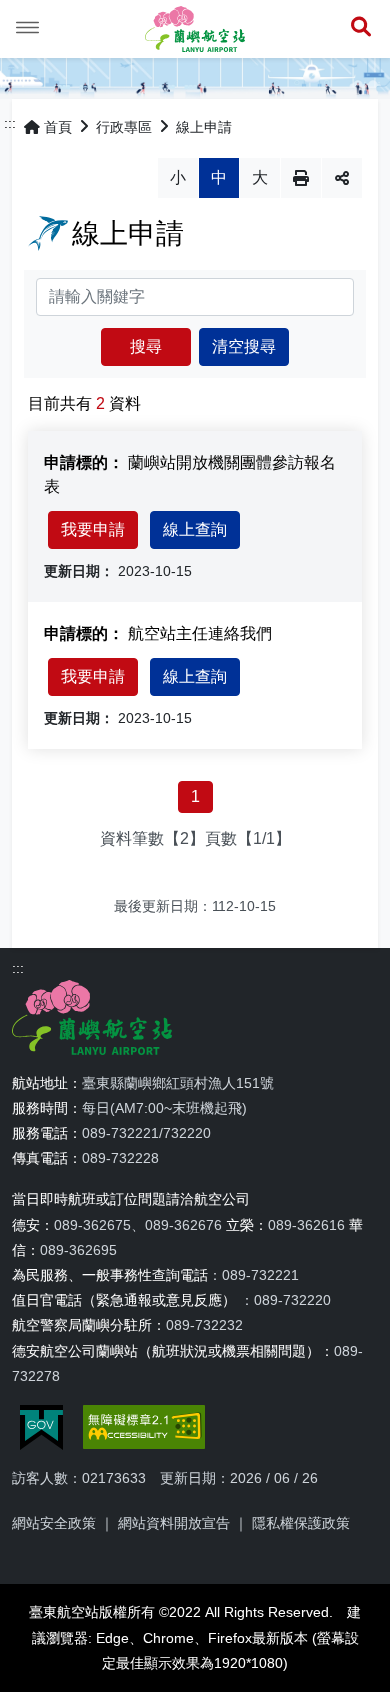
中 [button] (219, 177)
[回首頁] (195, 29)
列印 (301, 178)
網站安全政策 (54, 1523)
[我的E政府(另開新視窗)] (41, 1427)
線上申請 (204, 127)
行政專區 (124, 127)
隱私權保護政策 (301, 1523)
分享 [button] (342, 178)
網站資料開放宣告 (174, 1523)
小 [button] (178, 177)
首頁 (58, 127)
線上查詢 (195, 529)
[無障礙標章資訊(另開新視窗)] (144, 1427)
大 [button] (260, 177)
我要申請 (93, 529)
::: (10, 123)
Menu (28, 28)
